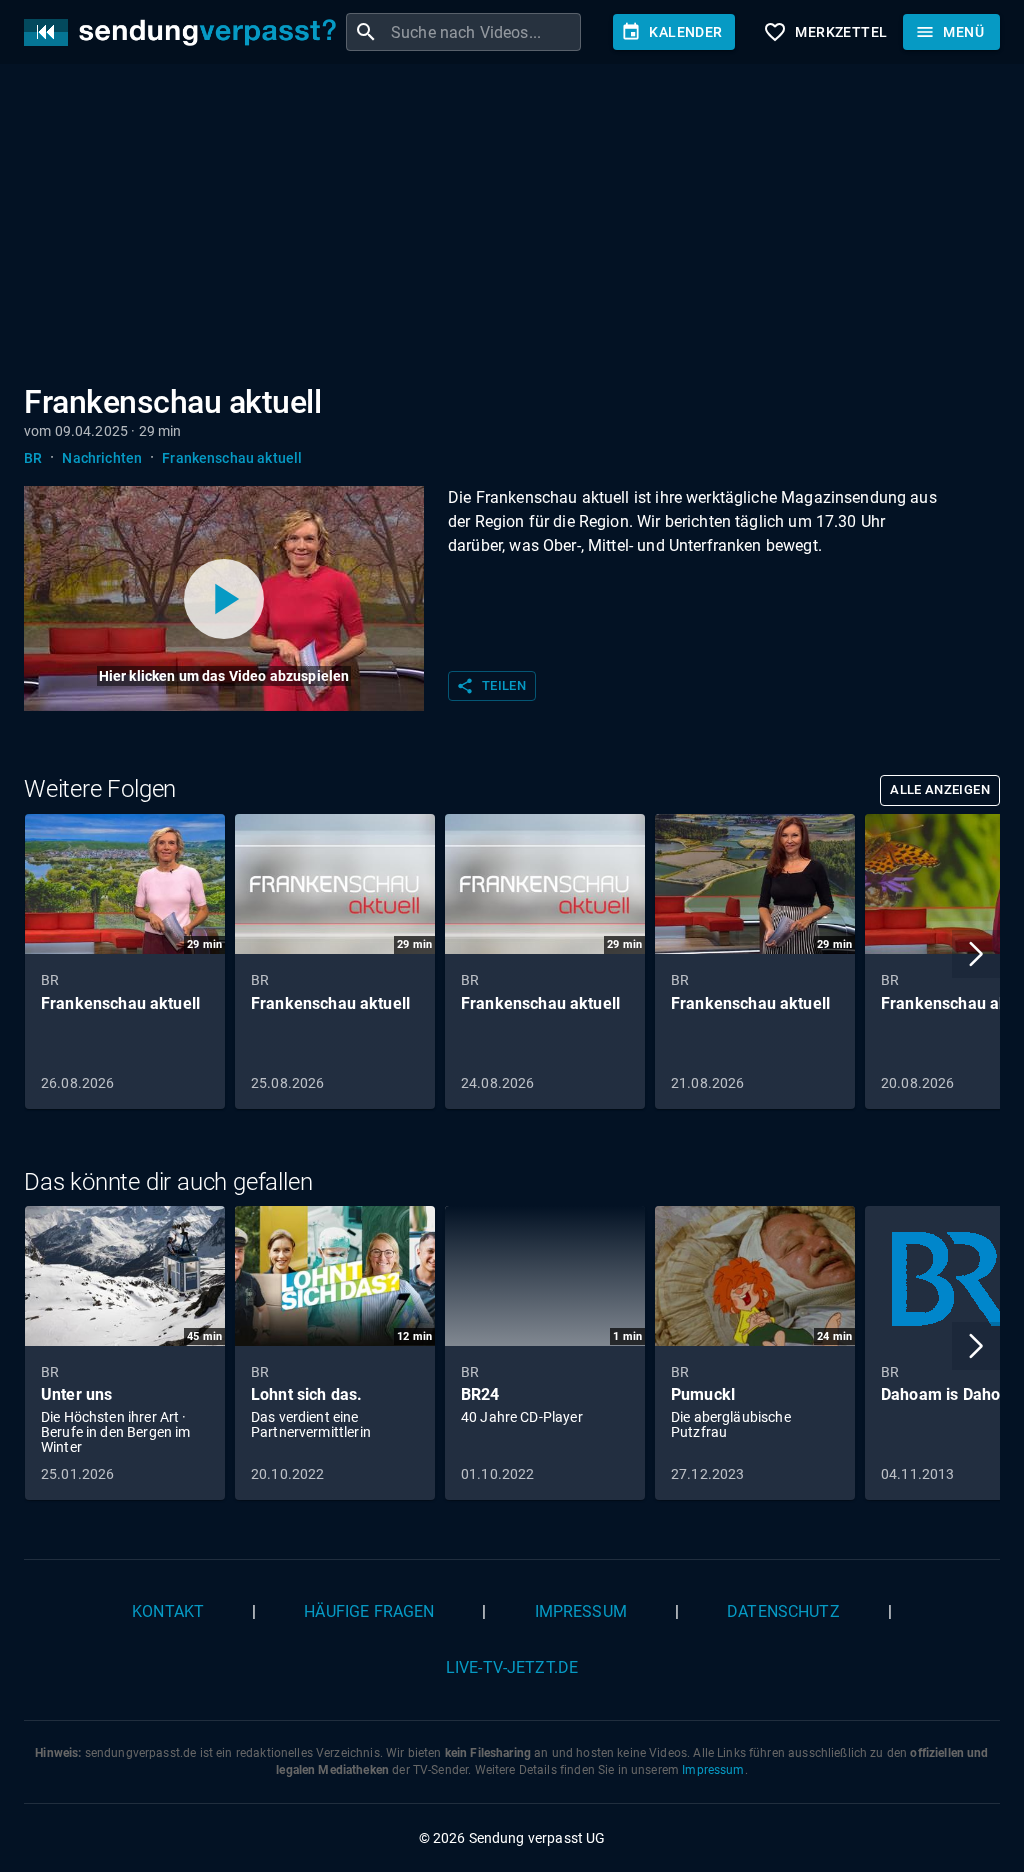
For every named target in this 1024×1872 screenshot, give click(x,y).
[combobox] (483, 32)
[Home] (185, 32)
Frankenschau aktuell (232, 458)
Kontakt (168, 1611)
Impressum (581, 1611)
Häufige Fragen (369, 1611)
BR (33, 458)
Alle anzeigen (940, 789)
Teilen (491, 686)
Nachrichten (102, 458)
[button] (976, 954)
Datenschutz (783, 1611)
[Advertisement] (512, 228)
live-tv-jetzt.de (512, 1667)
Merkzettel (825, 32)
